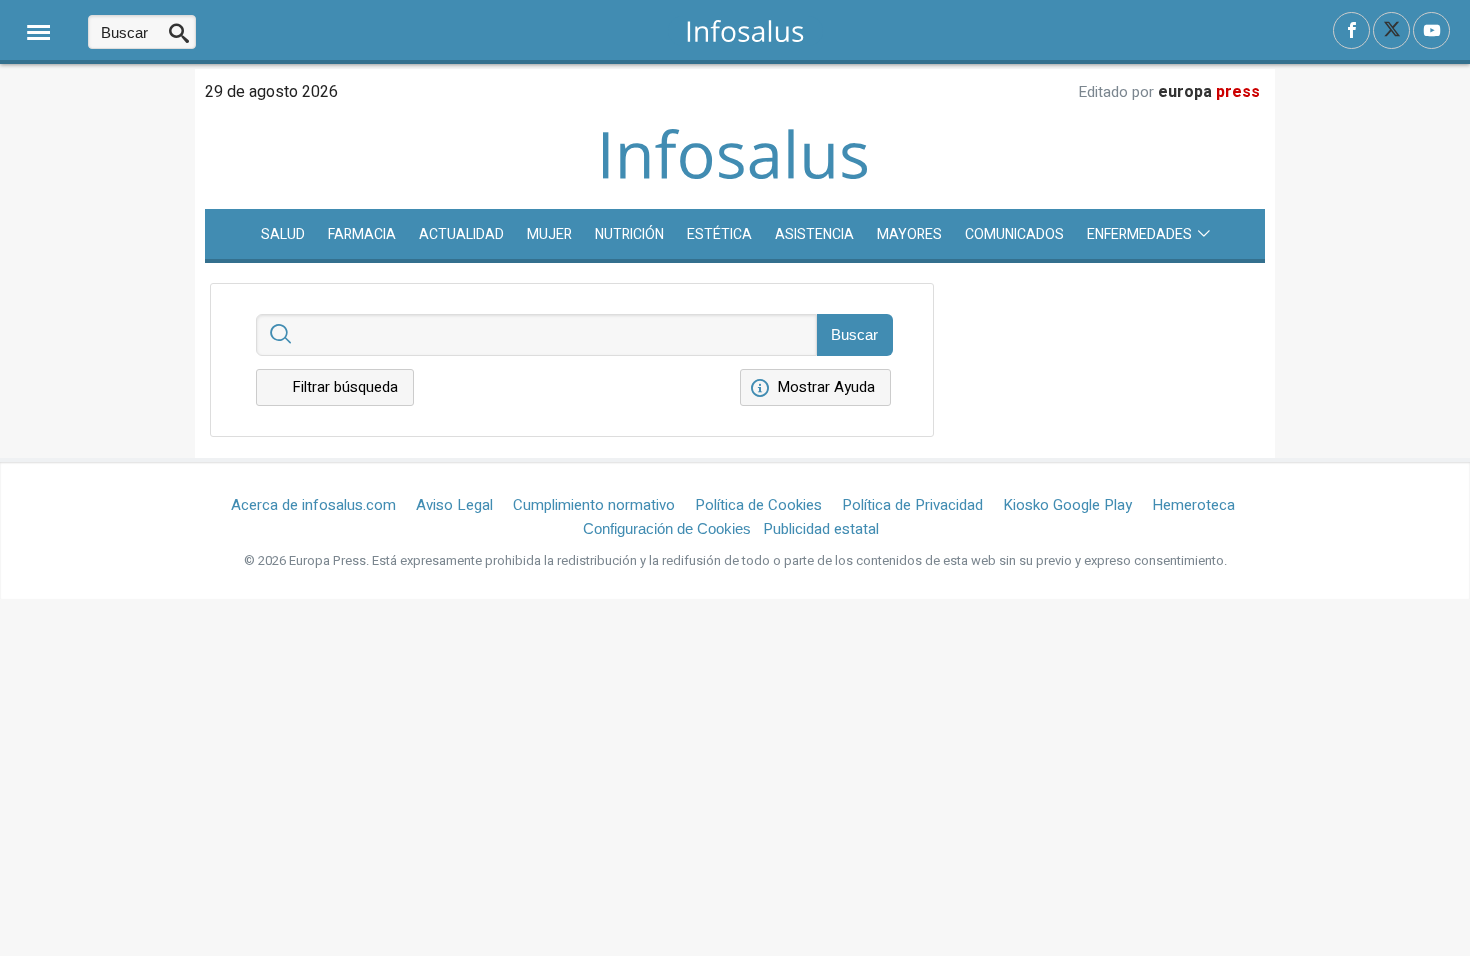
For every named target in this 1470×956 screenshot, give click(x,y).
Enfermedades (1139, 234)
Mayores (909, 234)
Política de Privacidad (912, 505)
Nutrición (629, 234)
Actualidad (461, 234)
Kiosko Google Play (1067, 505)
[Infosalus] (735, 175)
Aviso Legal (454, 505)
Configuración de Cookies (667, 528)
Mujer (549, 234)
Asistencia (814, 234)
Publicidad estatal (821, 529)
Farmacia (362, 234)
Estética (719, 234)
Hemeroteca (1193, 505)
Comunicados (1014, 234)
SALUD (283, 234)
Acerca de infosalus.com (313, 505)
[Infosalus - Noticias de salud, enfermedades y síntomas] (745, 30)
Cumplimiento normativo (594, 505)
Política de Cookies (758, 505)
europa (1209, 92)
